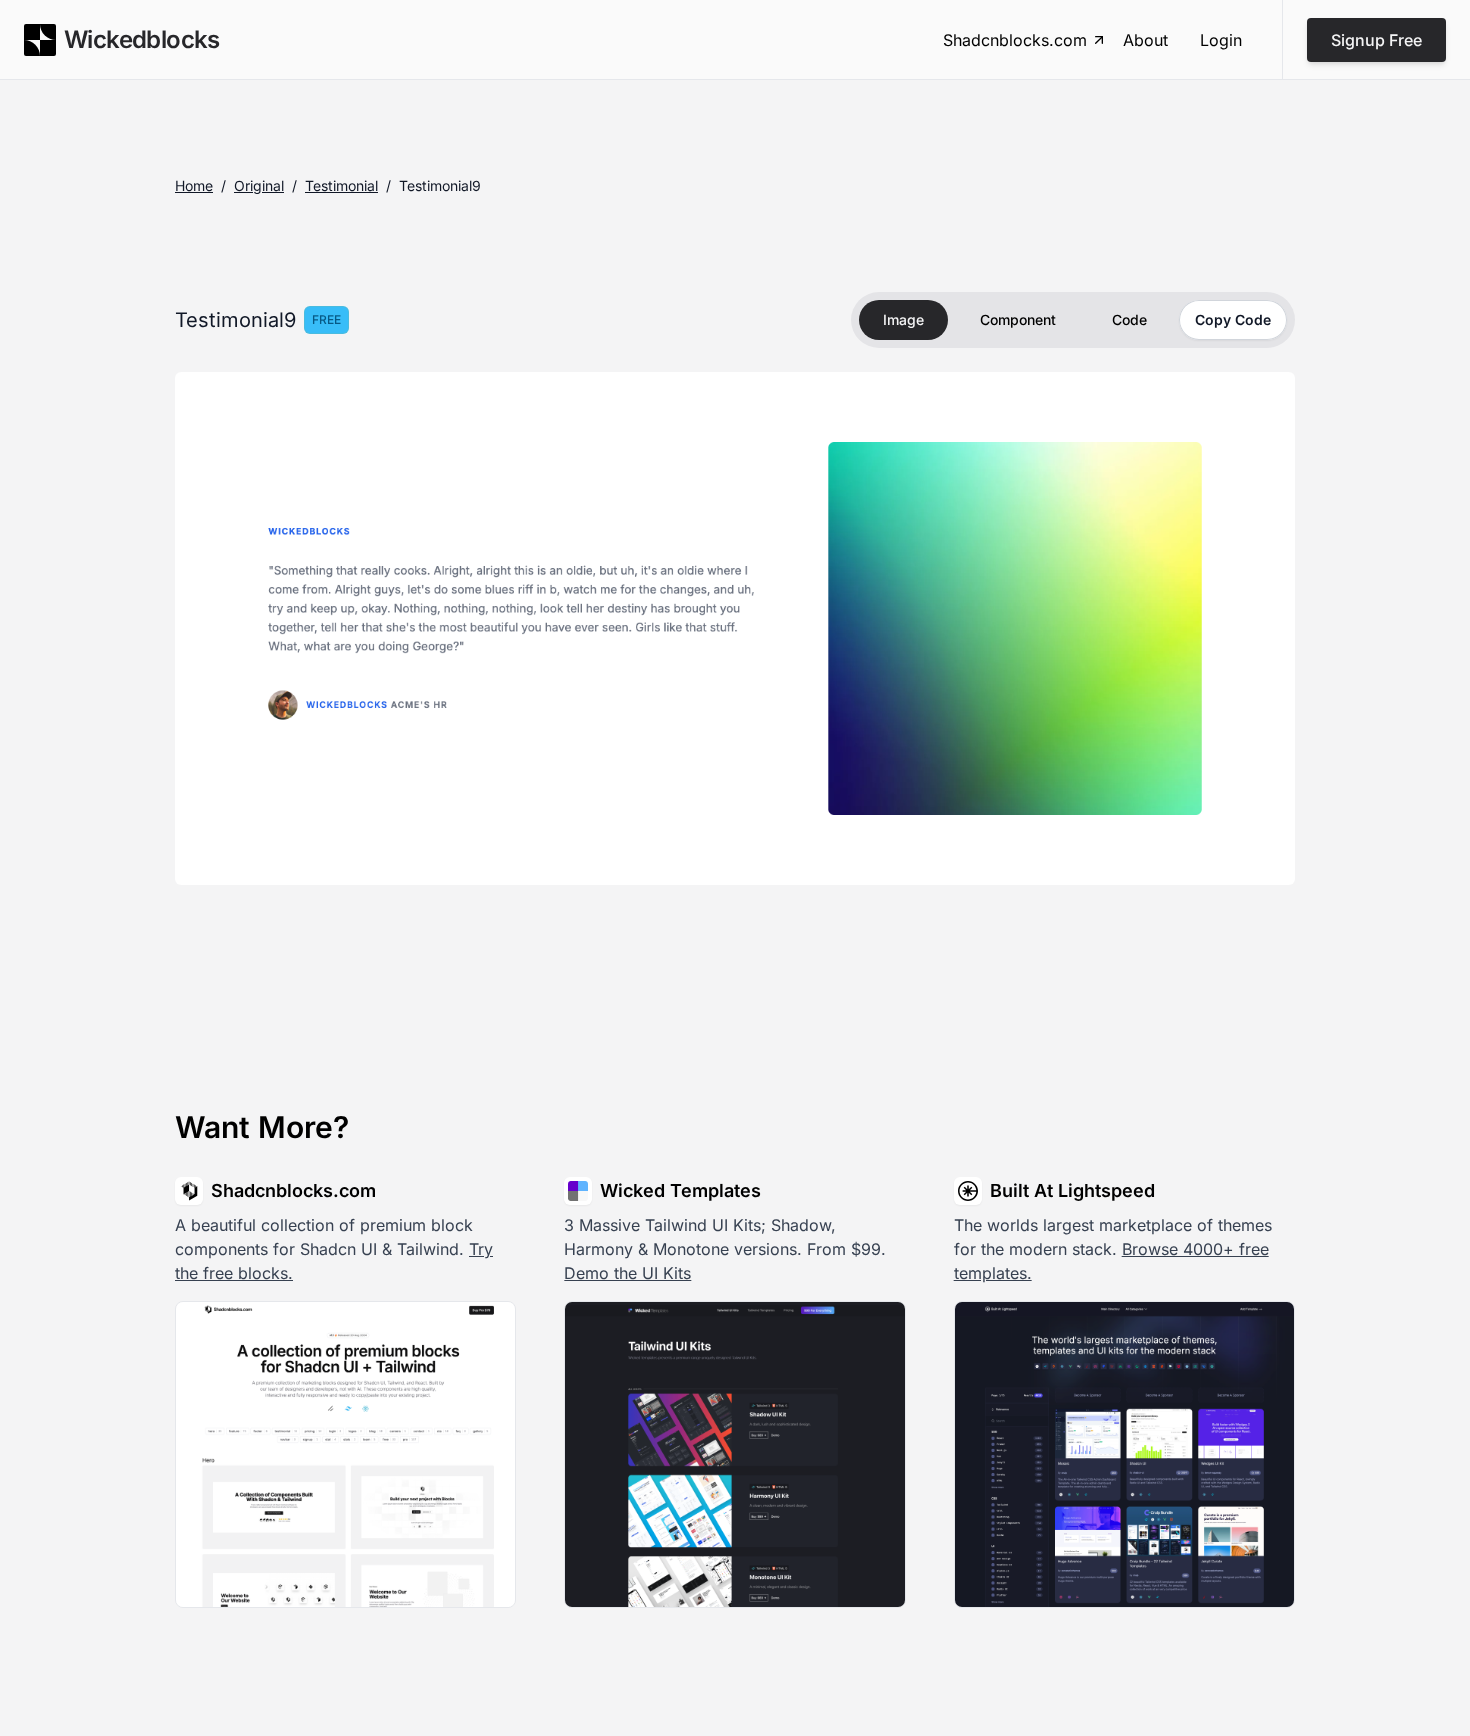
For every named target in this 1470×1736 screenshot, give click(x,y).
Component (1018, 319)
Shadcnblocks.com (1015, 40)
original (259, 185)
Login (1221, 40)
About (1145, 40)
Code (1129, 319)
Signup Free (1376, 40)
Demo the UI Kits (627, 1273)
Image (903, 319)
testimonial (341, 185)
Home (194, 185)
